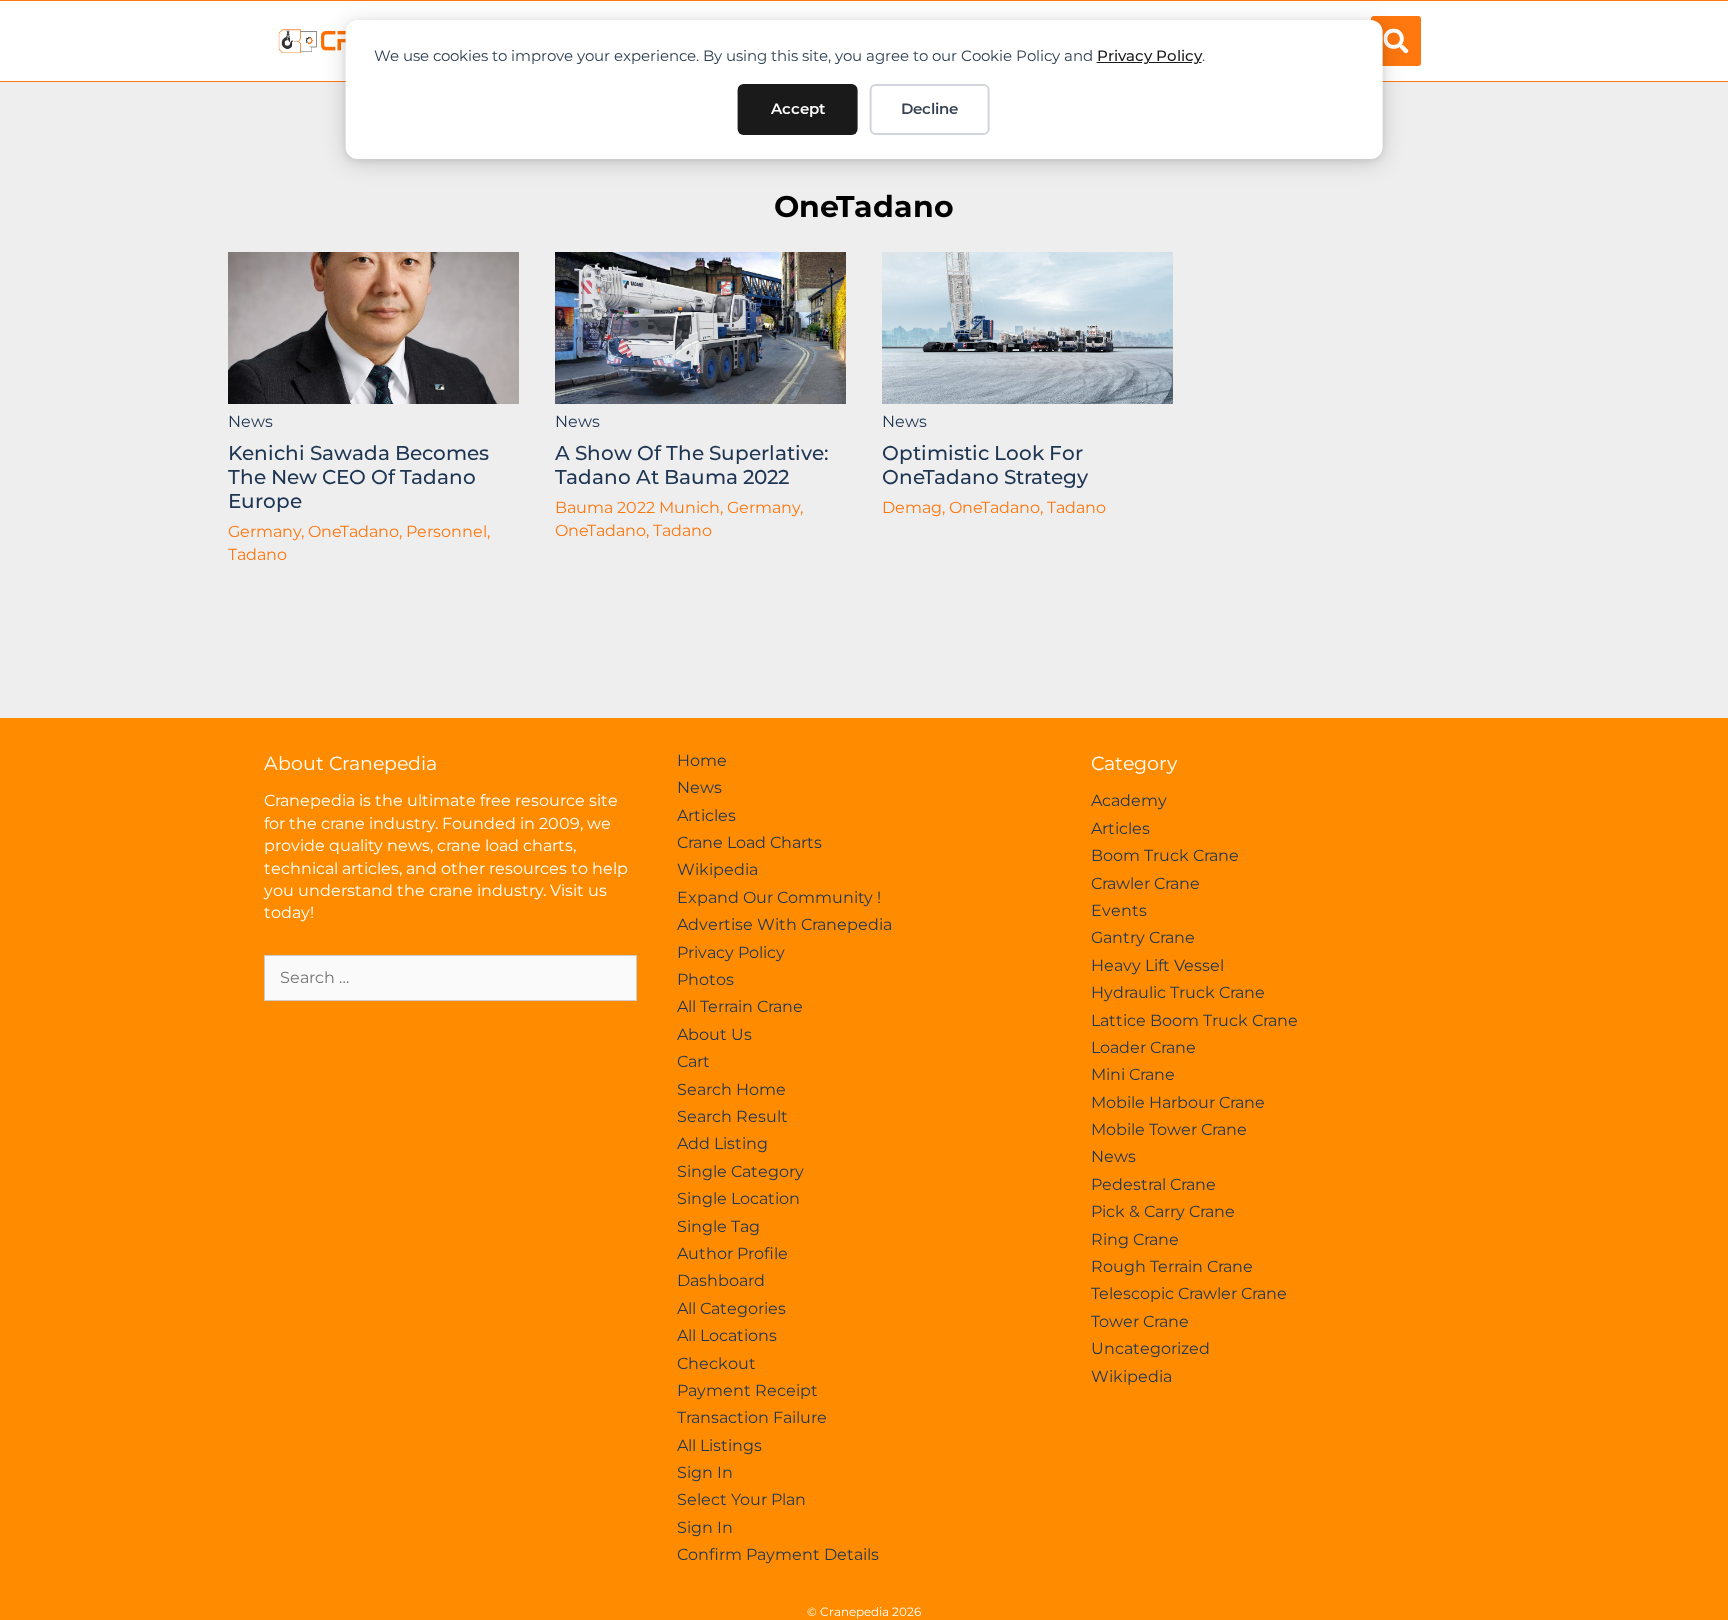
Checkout (716, 1363)
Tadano (257, 554)
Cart (693, 1061)
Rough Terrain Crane (1172, 1266)
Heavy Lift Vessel (1157, 965)
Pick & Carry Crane (1163, 1211)
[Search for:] (450, 977)
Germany (264, 531)
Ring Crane (1135, 1239)
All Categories (731, 1308)
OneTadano (864, 206)
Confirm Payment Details (778, 1554)
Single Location (738, 1198)
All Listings (719, 1445)
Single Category (740, 1171)
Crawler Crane (1145, 883)
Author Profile (732, 1253)
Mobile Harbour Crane (1178, 1102)
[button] (1396, 41)
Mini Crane (1133, 1074)
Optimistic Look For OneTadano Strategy (985, 465)
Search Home (731, 1089)
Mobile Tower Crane (1169, 1129)
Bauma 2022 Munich (637, 507)
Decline (929, 108)
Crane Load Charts (749, 842)
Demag (912, 507)
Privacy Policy (1149, 55)
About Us (714, 1034)
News (250, 421)
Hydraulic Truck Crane (1178, 992)
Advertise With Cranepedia (784, 924)
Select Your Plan (741, 1499)
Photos (705, 979)
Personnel (446, 531)
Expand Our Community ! (779, 897)
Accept (798, 108)
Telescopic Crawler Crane (1189, 1293)
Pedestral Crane (1153, 1184)
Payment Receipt (747, 1390)
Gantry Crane (1143, 937)
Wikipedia (717, 869)
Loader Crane (1143, 1047)
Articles (706, 815)
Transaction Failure (752, 1417)
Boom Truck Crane (1165, 855)
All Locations (727, 1335)
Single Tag (718, 1226)
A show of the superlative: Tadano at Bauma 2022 (692, 465)
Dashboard (721, 1280)
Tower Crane (1140, 1321)
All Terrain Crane (740, 1006)
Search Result (732, 1116)
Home (702, 760)
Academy (1129, 800)
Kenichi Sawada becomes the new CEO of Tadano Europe (358, 477)
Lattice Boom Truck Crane (1194, 1020)
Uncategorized (1150, 1348)
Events (1119, 910)
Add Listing (722, 1143)
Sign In (705, 1472)
